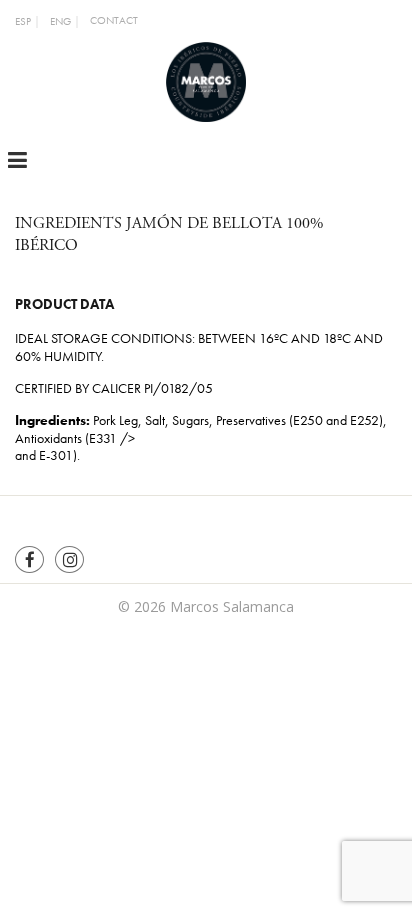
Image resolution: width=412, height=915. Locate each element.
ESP (23, 21)
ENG (60, 21)
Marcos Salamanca (232, 606)
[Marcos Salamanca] (206, 79)
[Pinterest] (69, 559)
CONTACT (114, 20)
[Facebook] (29, 559)
